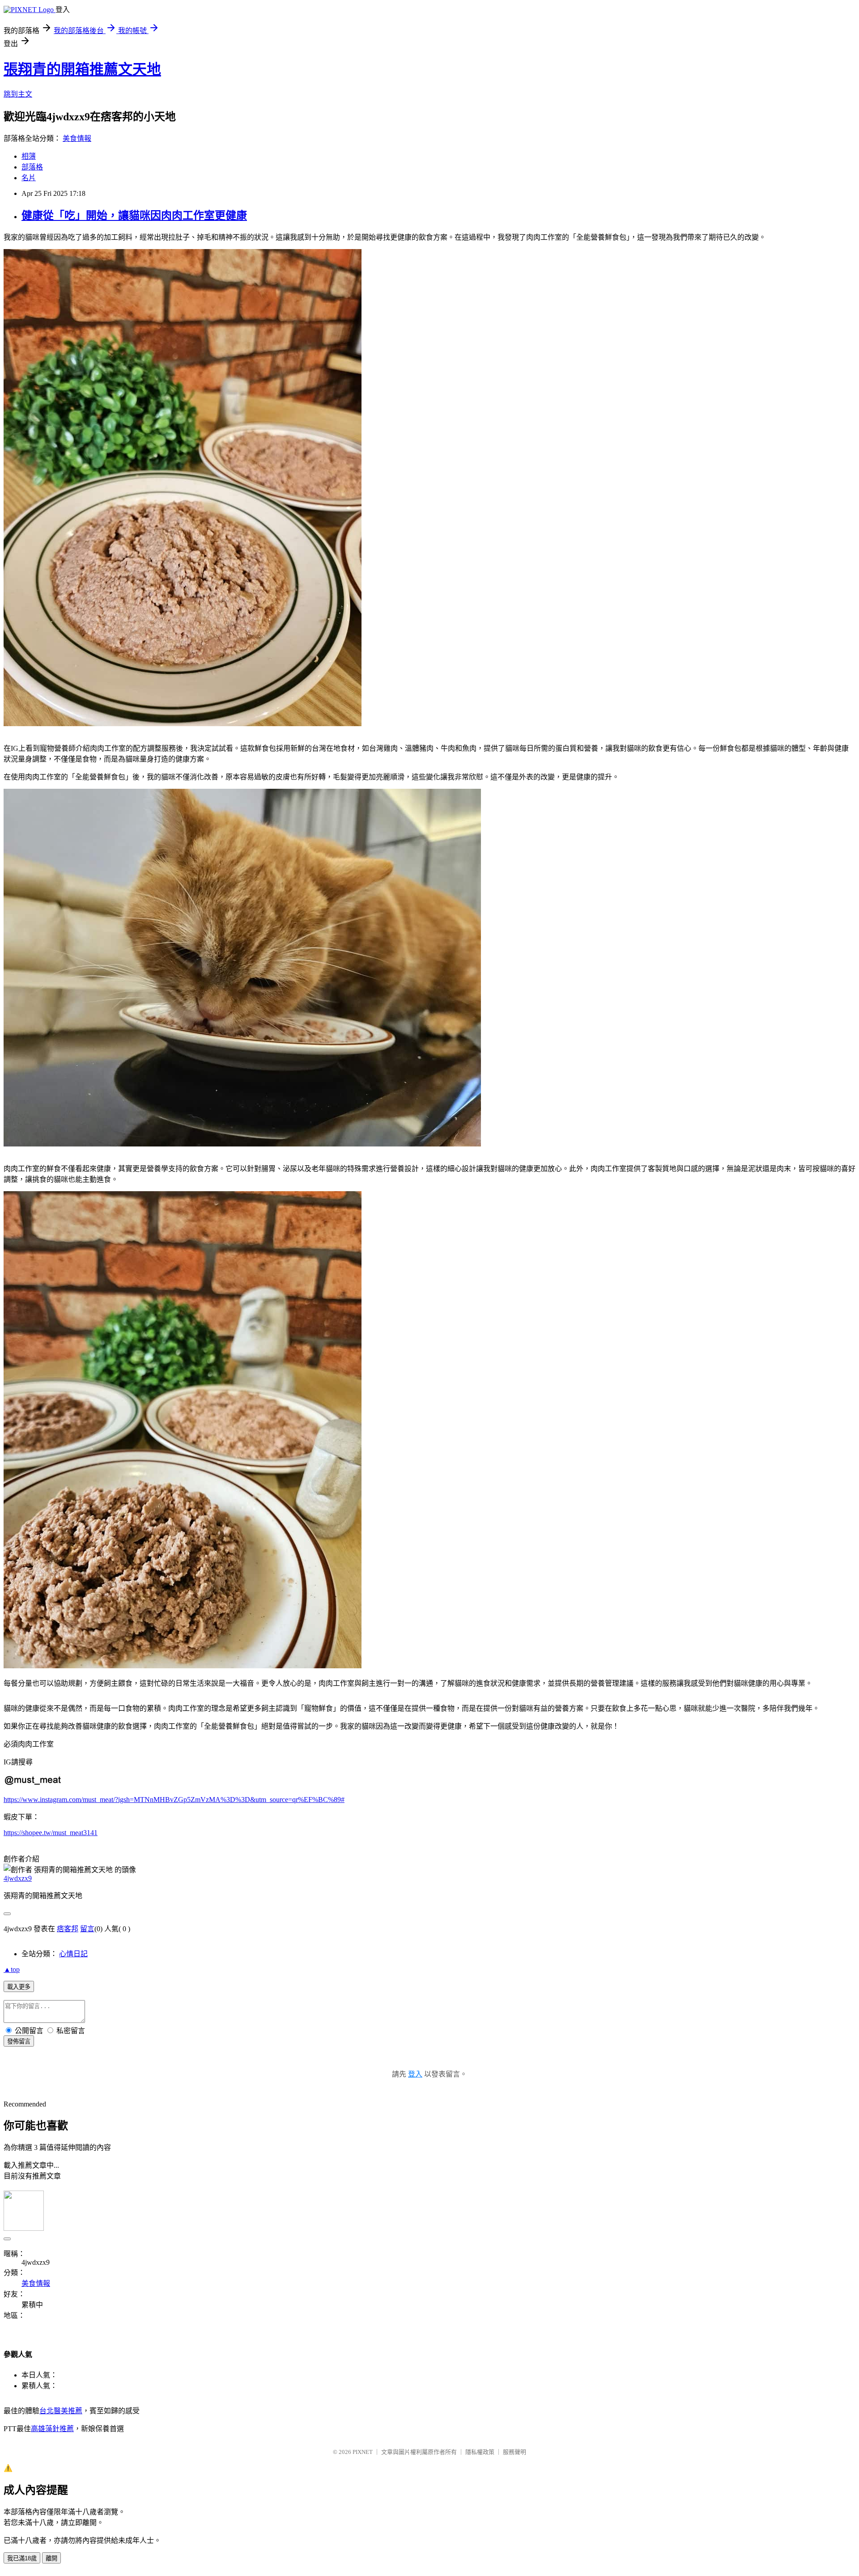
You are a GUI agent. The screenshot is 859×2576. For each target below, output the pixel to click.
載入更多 (19, 1987)
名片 (29, 178)
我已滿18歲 (22, 2558)
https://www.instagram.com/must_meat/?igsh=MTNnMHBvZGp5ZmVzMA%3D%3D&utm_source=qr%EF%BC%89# (174, 1800)
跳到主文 (18, 94)
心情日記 (73, 1954)
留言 (87, 1929)
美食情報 (77, 138)
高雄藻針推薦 (52, 2429)
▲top (12, 1969)
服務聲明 (515, 2452)
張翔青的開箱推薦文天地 (82, 69)
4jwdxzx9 (18, 1878)
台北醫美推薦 (61, 2411)
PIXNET (363, 2452)
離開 (51, 2558)
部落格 (32, 167)
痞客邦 (68, 1929)
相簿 (29, 156)
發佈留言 (19, 2041)
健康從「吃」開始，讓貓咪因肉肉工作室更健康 (134, 216)
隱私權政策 (480, 2452)
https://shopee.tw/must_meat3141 (51, 1833)
